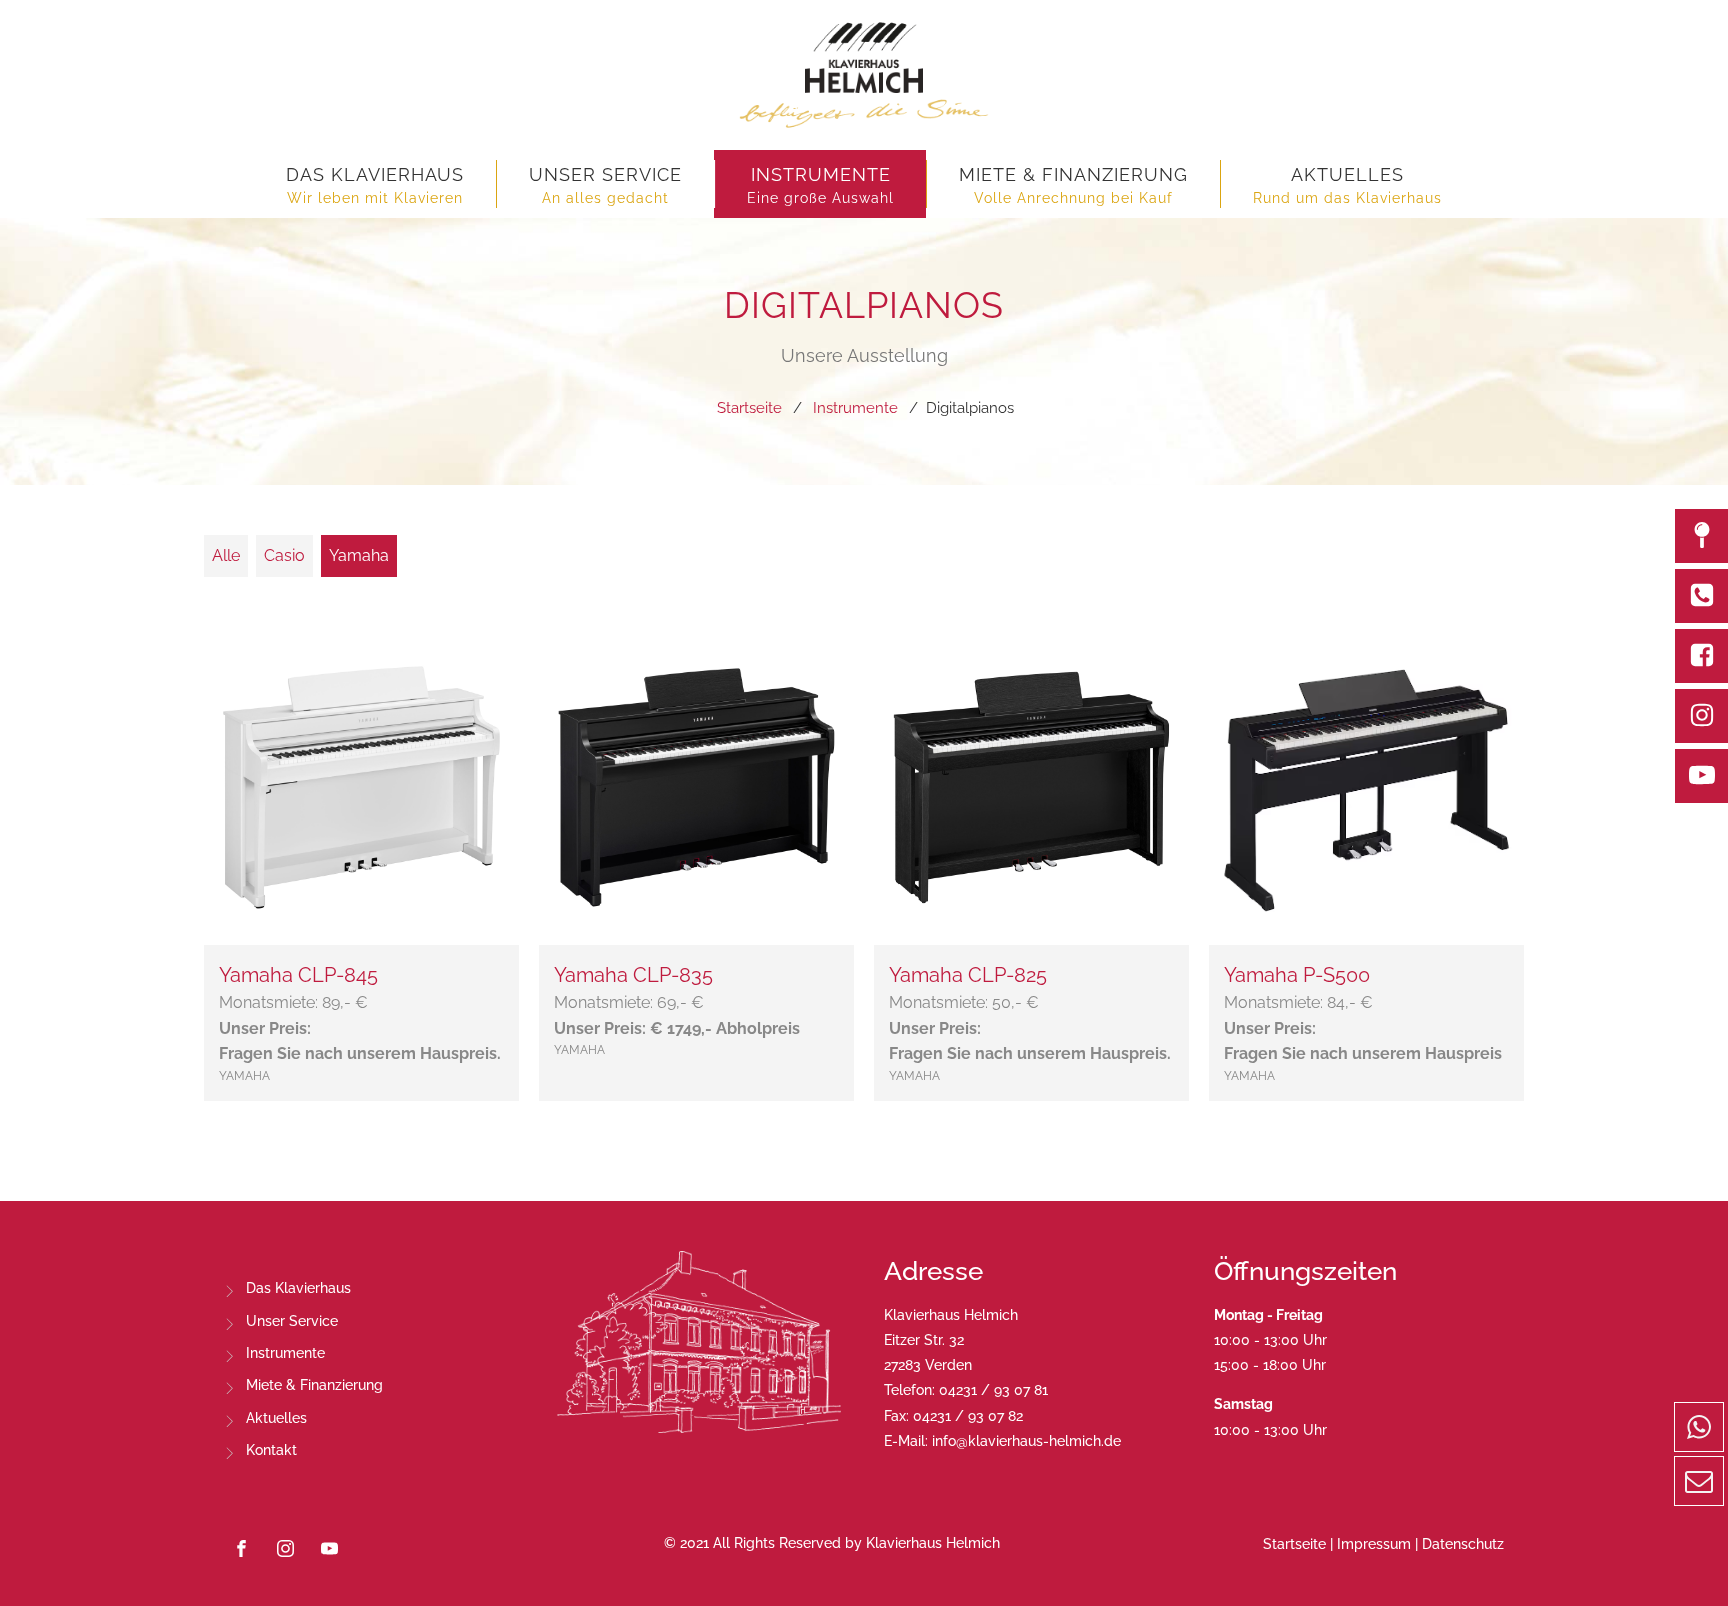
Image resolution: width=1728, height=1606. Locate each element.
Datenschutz (1463, 1544)
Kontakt (271, 1450)
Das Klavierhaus (298, 1288)
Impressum (1374, 1544)
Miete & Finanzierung (314, 1385)
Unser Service (292, 1321)
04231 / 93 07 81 (993, 1390)
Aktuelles (276, 1418)
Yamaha (359, 555)
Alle (226, 555)
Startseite (1294, 1544)
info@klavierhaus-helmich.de (1026, 1441)
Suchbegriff (263, 502)
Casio (284, 555)
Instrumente (285, 1353)
